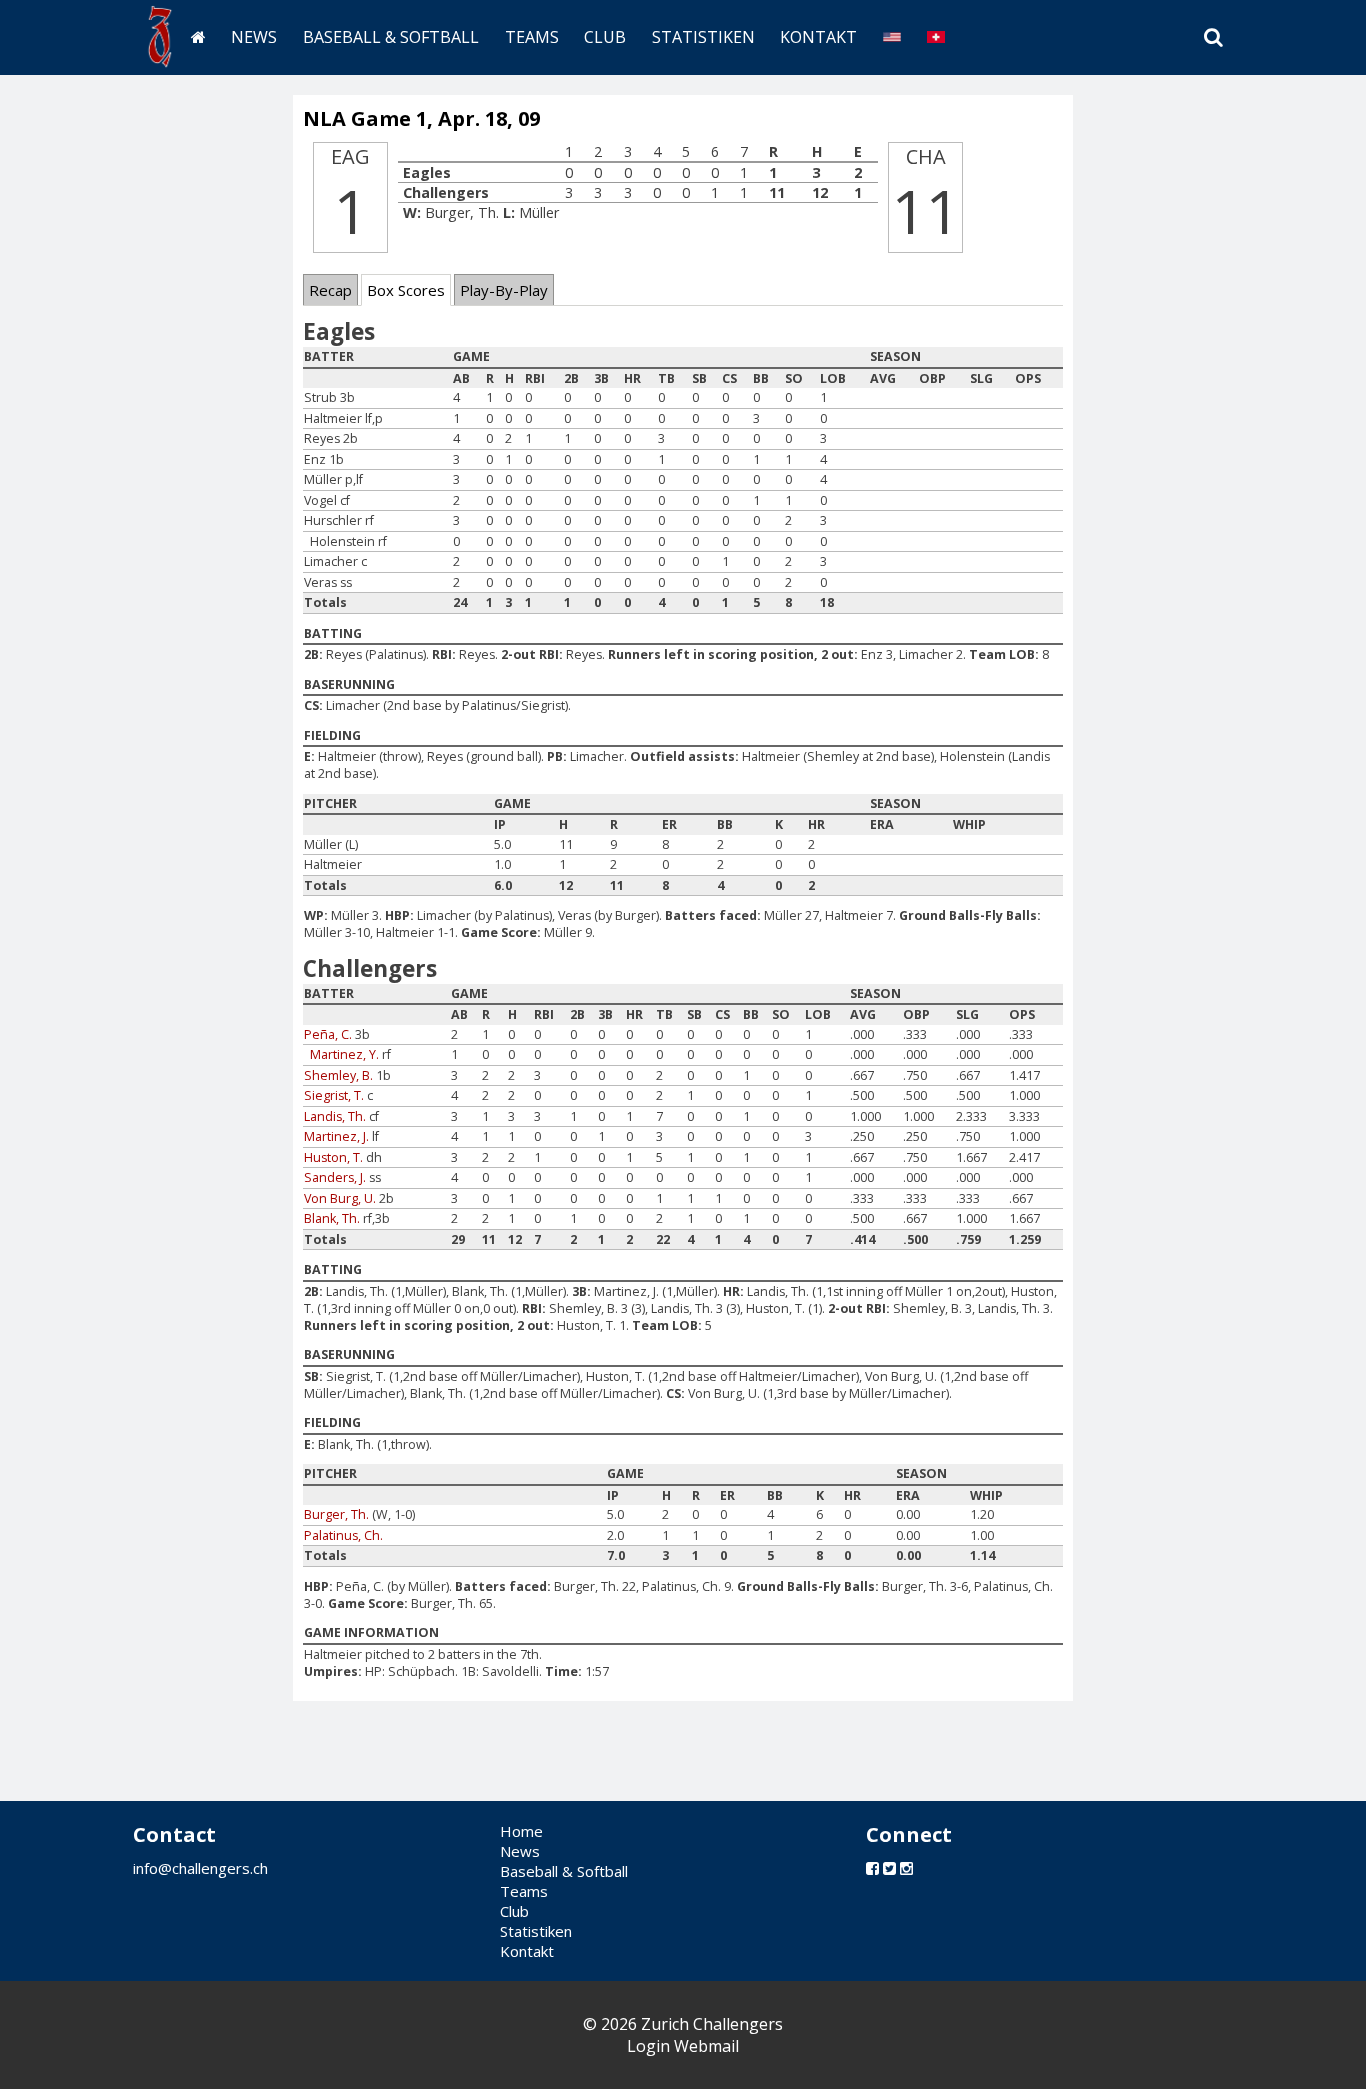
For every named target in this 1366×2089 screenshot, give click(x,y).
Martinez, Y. (344, 1054)
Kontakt (818, 37)
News (254, 37)
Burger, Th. (336, 1514)
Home (521, 1831)
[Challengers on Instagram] (906, 1868)
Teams (532, 37)
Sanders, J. (335, 1177)
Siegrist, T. (334, 1095)
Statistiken (703, 37)
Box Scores (406, 290)
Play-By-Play (504, 290)
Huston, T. (333, 1157)
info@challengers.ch (200, 1868)
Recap (330, 290)
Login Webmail (683, 2046)
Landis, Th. (335, 1116)
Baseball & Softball (391, 37)
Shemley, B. (338, 1075)
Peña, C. (328, 1034)
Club (605, 37)
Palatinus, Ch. (343, 1535)
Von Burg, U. (340, 1198)
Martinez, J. (336, 1136)
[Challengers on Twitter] (889, 1868)
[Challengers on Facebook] (872, 1868)
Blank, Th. (332, 1218)
